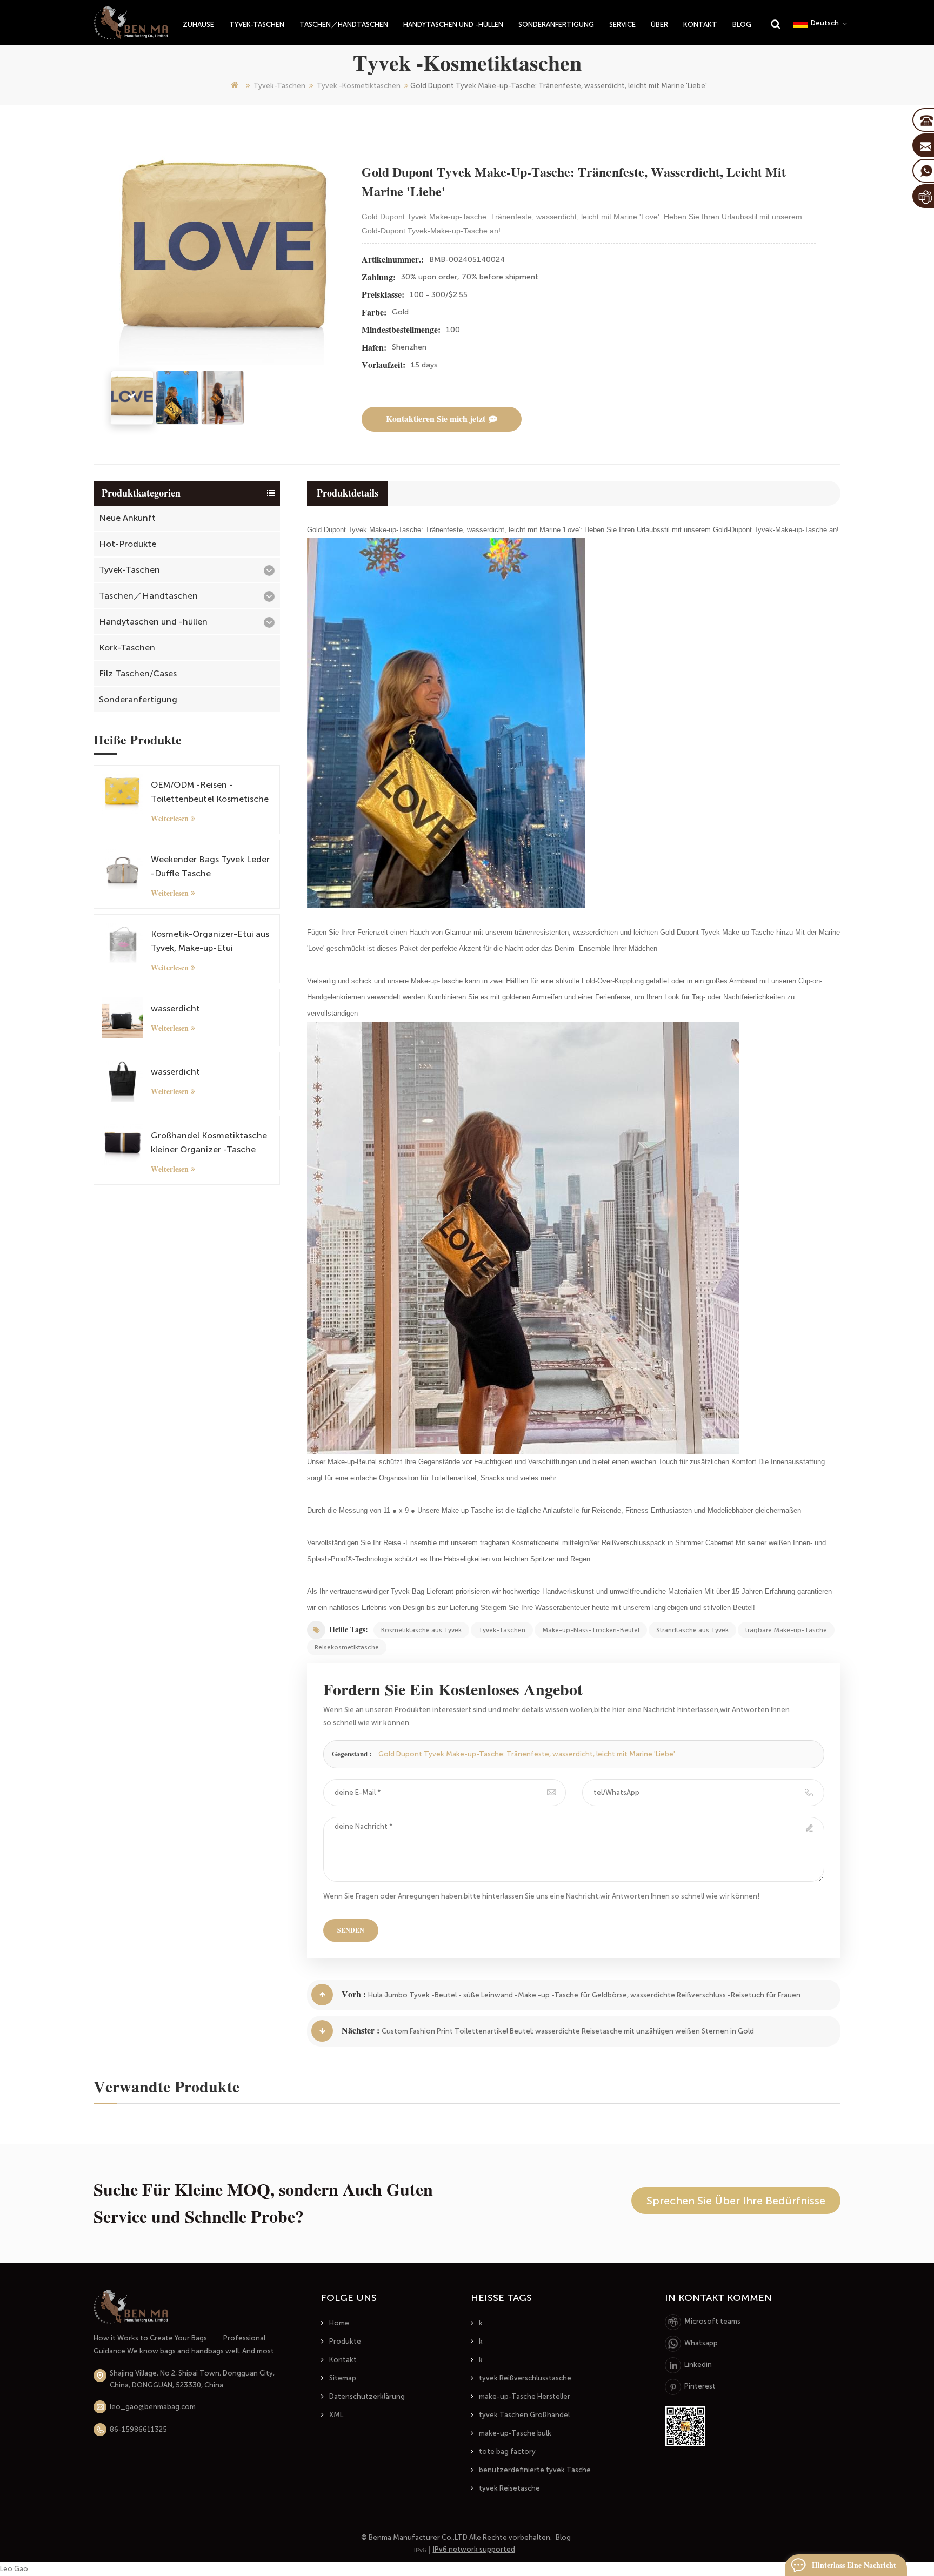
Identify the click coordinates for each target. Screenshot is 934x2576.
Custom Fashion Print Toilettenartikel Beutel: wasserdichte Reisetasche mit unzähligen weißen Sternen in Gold (568, 2031)
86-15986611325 (138, 2429)
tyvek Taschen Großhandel (524, 2415)
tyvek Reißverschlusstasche (525, 2378)
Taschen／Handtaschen (344, 25)
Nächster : (361, 2031)
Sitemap (343, 2378)
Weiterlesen (170, 819)
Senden (351, 1930)
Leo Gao (14, 2569)
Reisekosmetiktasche (347, 1647)
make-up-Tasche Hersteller (525, 2396)
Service (622, 25)
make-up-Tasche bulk (515, 2433)
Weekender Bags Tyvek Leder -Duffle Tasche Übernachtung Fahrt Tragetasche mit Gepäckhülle (211, 867)
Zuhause (198, 25)
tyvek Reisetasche (509, 2488)
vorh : (354, 1994)
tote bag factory (507, 2451)
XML (336, 2415)
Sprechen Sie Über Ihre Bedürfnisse (736, 2201)
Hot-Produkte (128, 544)
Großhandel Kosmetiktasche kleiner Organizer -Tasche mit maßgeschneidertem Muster (209, 1143)
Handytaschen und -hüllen (453, 25)
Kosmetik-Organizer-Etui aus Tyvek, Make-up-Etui (210, 941)
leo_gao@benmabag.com (153, 2407)
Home (339, 2323)
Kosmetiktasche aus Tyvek (421, 1630)
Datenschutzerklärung (367, 2396)
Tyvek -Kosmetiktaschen (359, 86)
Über (659, 25)
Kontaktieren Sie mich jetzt (436, 419)
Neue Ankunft (127, 518)
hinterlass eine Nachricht (854, 2565)
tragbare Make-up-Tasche (786, 1630)
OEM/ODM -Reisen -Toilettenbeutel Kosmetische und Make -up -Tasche (210, 793)
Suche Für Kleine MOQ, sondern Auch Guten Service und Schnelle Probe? (263, 2203)
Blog (742, 25)
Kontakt (700, 25)
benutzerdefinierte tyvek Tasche (535, 2470)
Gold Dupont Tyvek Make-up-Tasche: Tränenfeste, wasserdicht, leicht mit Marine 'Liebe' (527, 1754)
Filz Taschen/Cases (138, 673)
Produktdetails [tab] (348, 493)
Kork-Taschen (127, 648)
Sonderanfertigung (556, 25)
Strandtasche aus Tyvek (692, 1630)
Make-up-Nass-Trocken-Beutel (591, 1630)
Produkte (345, 2341)
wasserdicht (175, 1008)
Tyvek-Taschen (257, 25)
